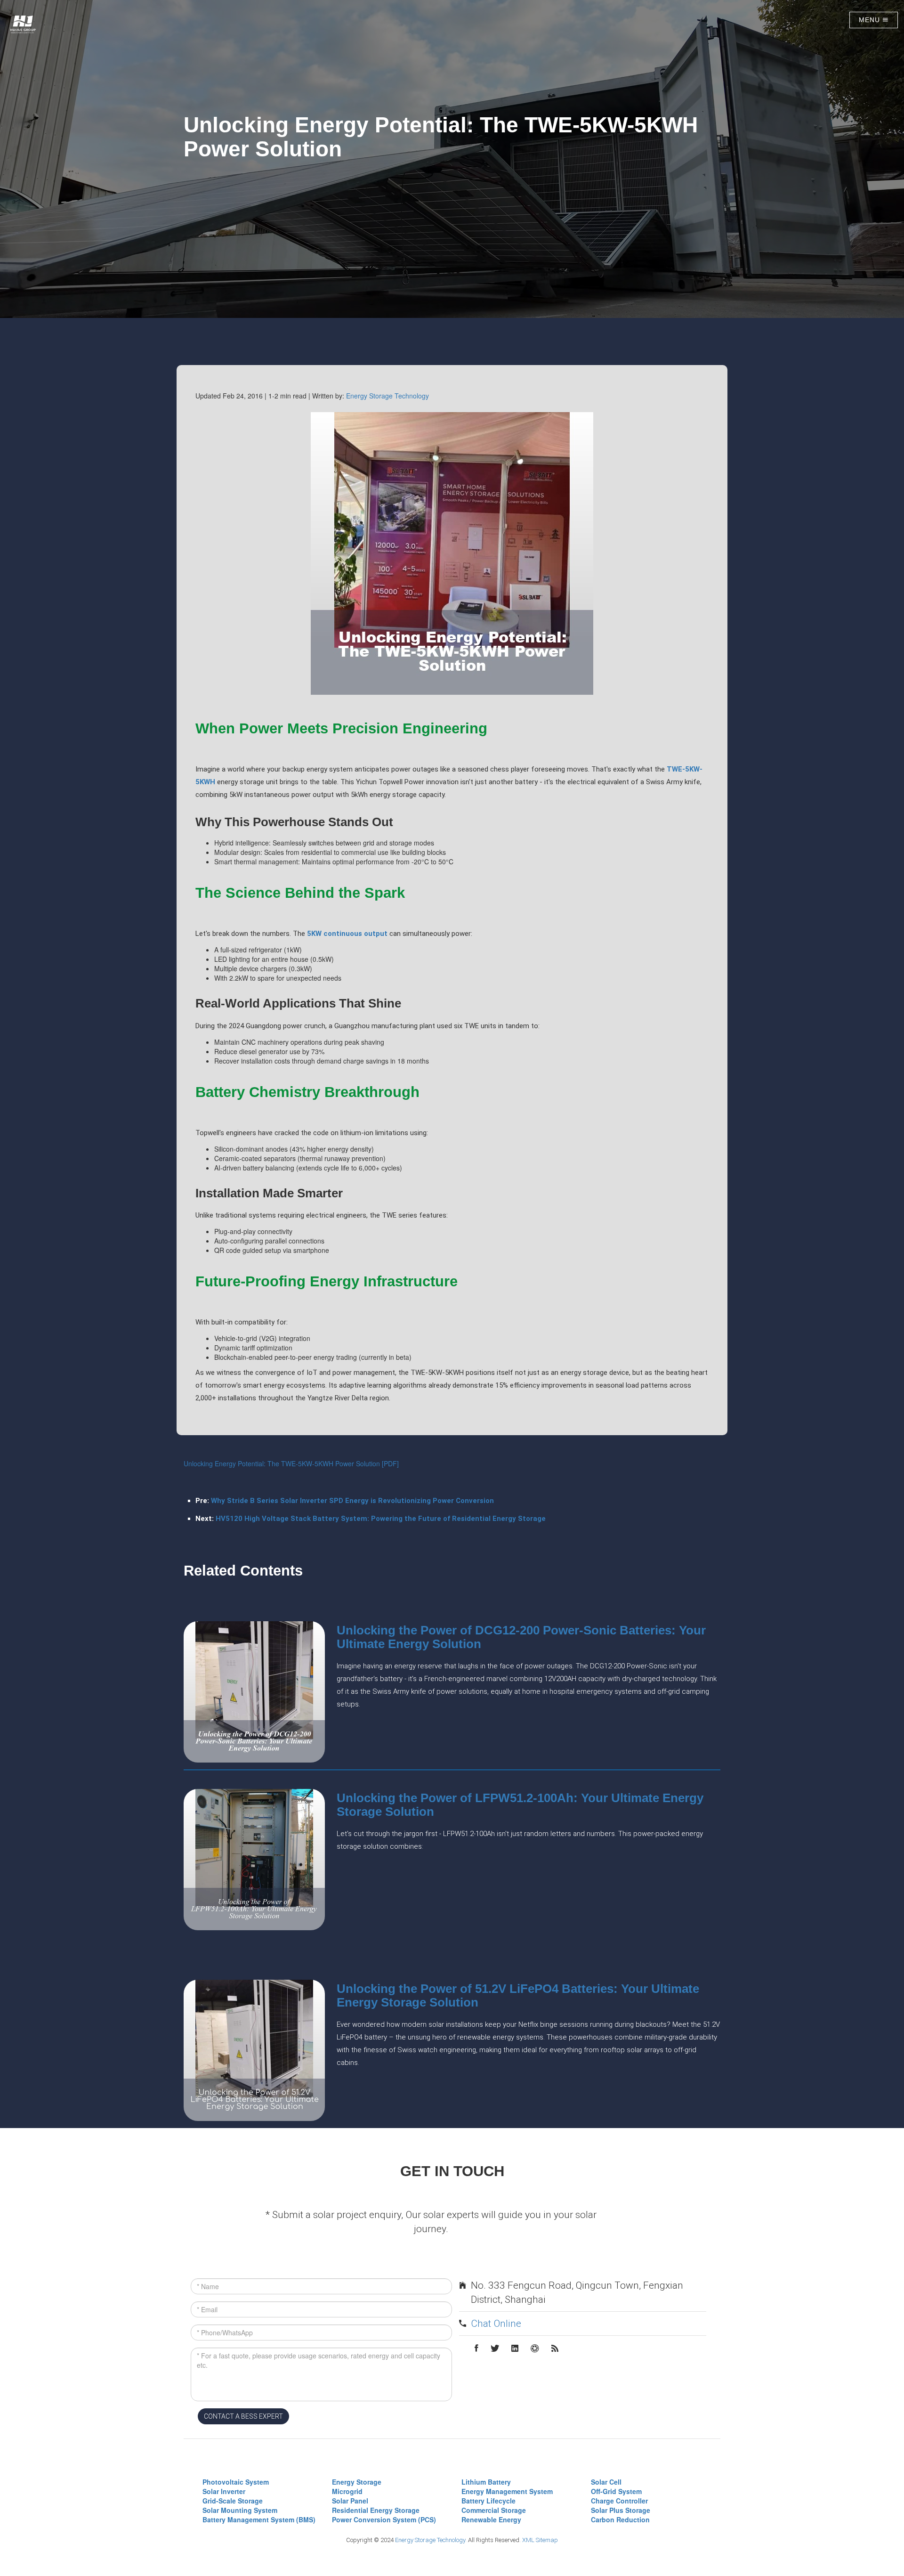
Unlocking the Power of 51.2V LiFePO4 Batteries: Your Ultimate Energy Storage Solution (518, 1995)
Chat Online (496, 2324)
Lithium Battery (486, 2482)
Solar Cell (606, 2482)
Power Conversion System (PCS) (384, 2519)
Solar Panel (350, 2501)
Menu (871, 20)
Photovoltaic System (236, 2482)
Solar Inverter (224, 2491)
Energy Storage (357, 2482)
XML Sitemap (540, 2540)
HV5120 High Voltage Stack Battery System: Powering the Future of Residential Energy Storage (381, 1519)
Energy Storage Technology (387, 396)
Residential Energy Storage (376, 2510)
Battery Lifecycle (488, 2501)
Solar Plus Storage (621, 2510)
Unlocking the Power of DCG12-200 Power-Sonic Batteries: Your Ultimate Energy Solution (521, 1637)
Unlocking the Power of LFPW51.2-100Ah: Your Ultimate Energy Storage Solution (520, 1805)
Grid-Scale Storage (233, 2501)
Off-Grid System (616, 2491)
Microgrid (347, 2491)
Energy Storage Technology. (431, 2540)
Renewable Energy (491, 2519)
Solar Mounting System (240, 2510)
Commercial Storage (494, 2510)
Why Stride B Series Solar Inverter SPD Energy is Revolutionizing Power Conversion (352, 1501)
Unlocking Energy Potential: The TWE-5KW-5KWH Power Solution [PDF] (291, 1463)
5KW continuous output (347, 934)
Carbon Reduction (620, 2519)
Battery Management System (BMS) (259, 2519)
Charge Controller (619, 2501)
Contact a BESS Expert (243, 2416)
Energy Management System (507, 2491)
